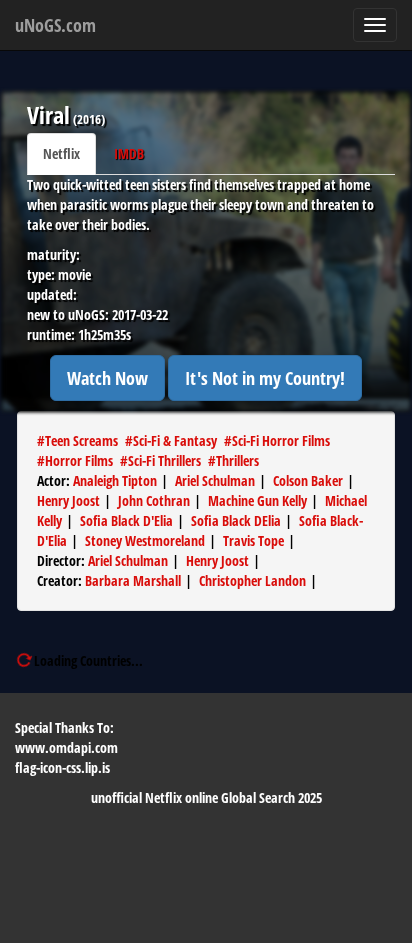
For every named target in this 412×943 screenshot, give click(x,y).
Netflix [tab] (61, 153)
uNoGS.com (55, 25)
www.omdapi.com (66, 747)
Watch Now (107, 378)
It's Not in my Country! (265, 378)
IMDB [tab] (129, 153)
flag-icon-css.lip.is (62, 767)
